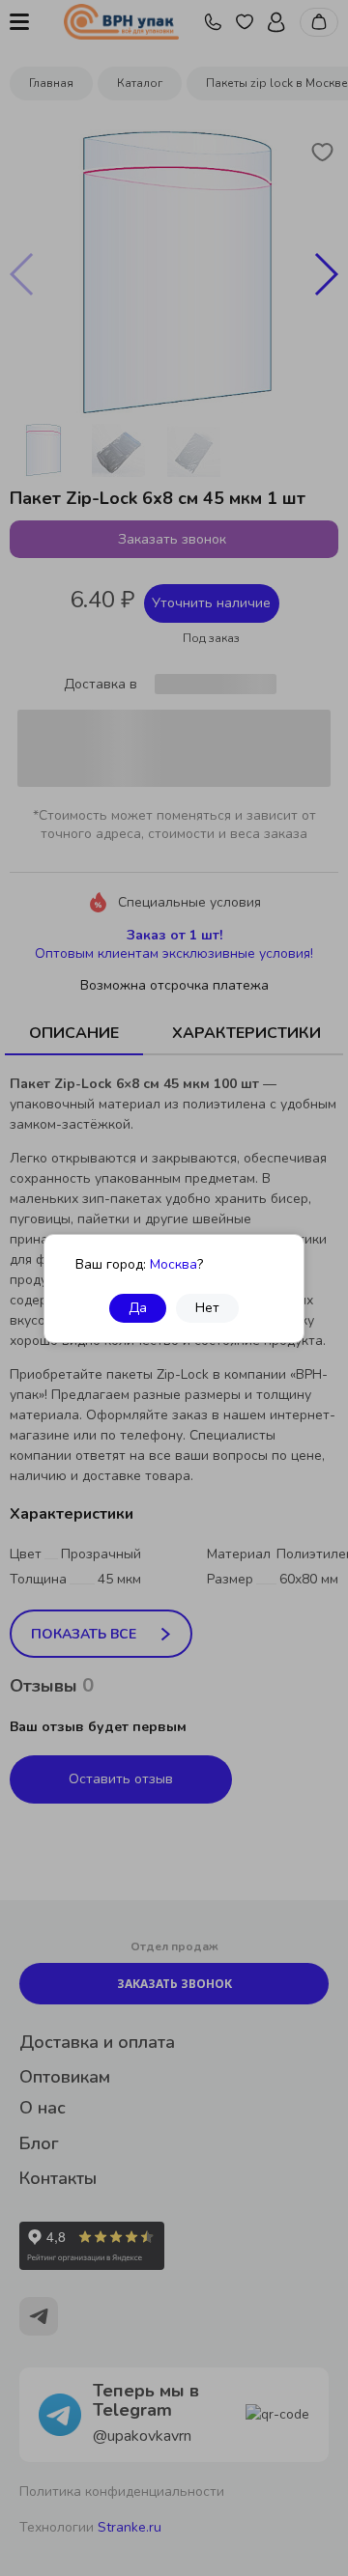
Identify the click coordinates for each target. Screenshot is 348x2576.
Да (138, 1308)
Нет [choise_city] (207, 1308)
